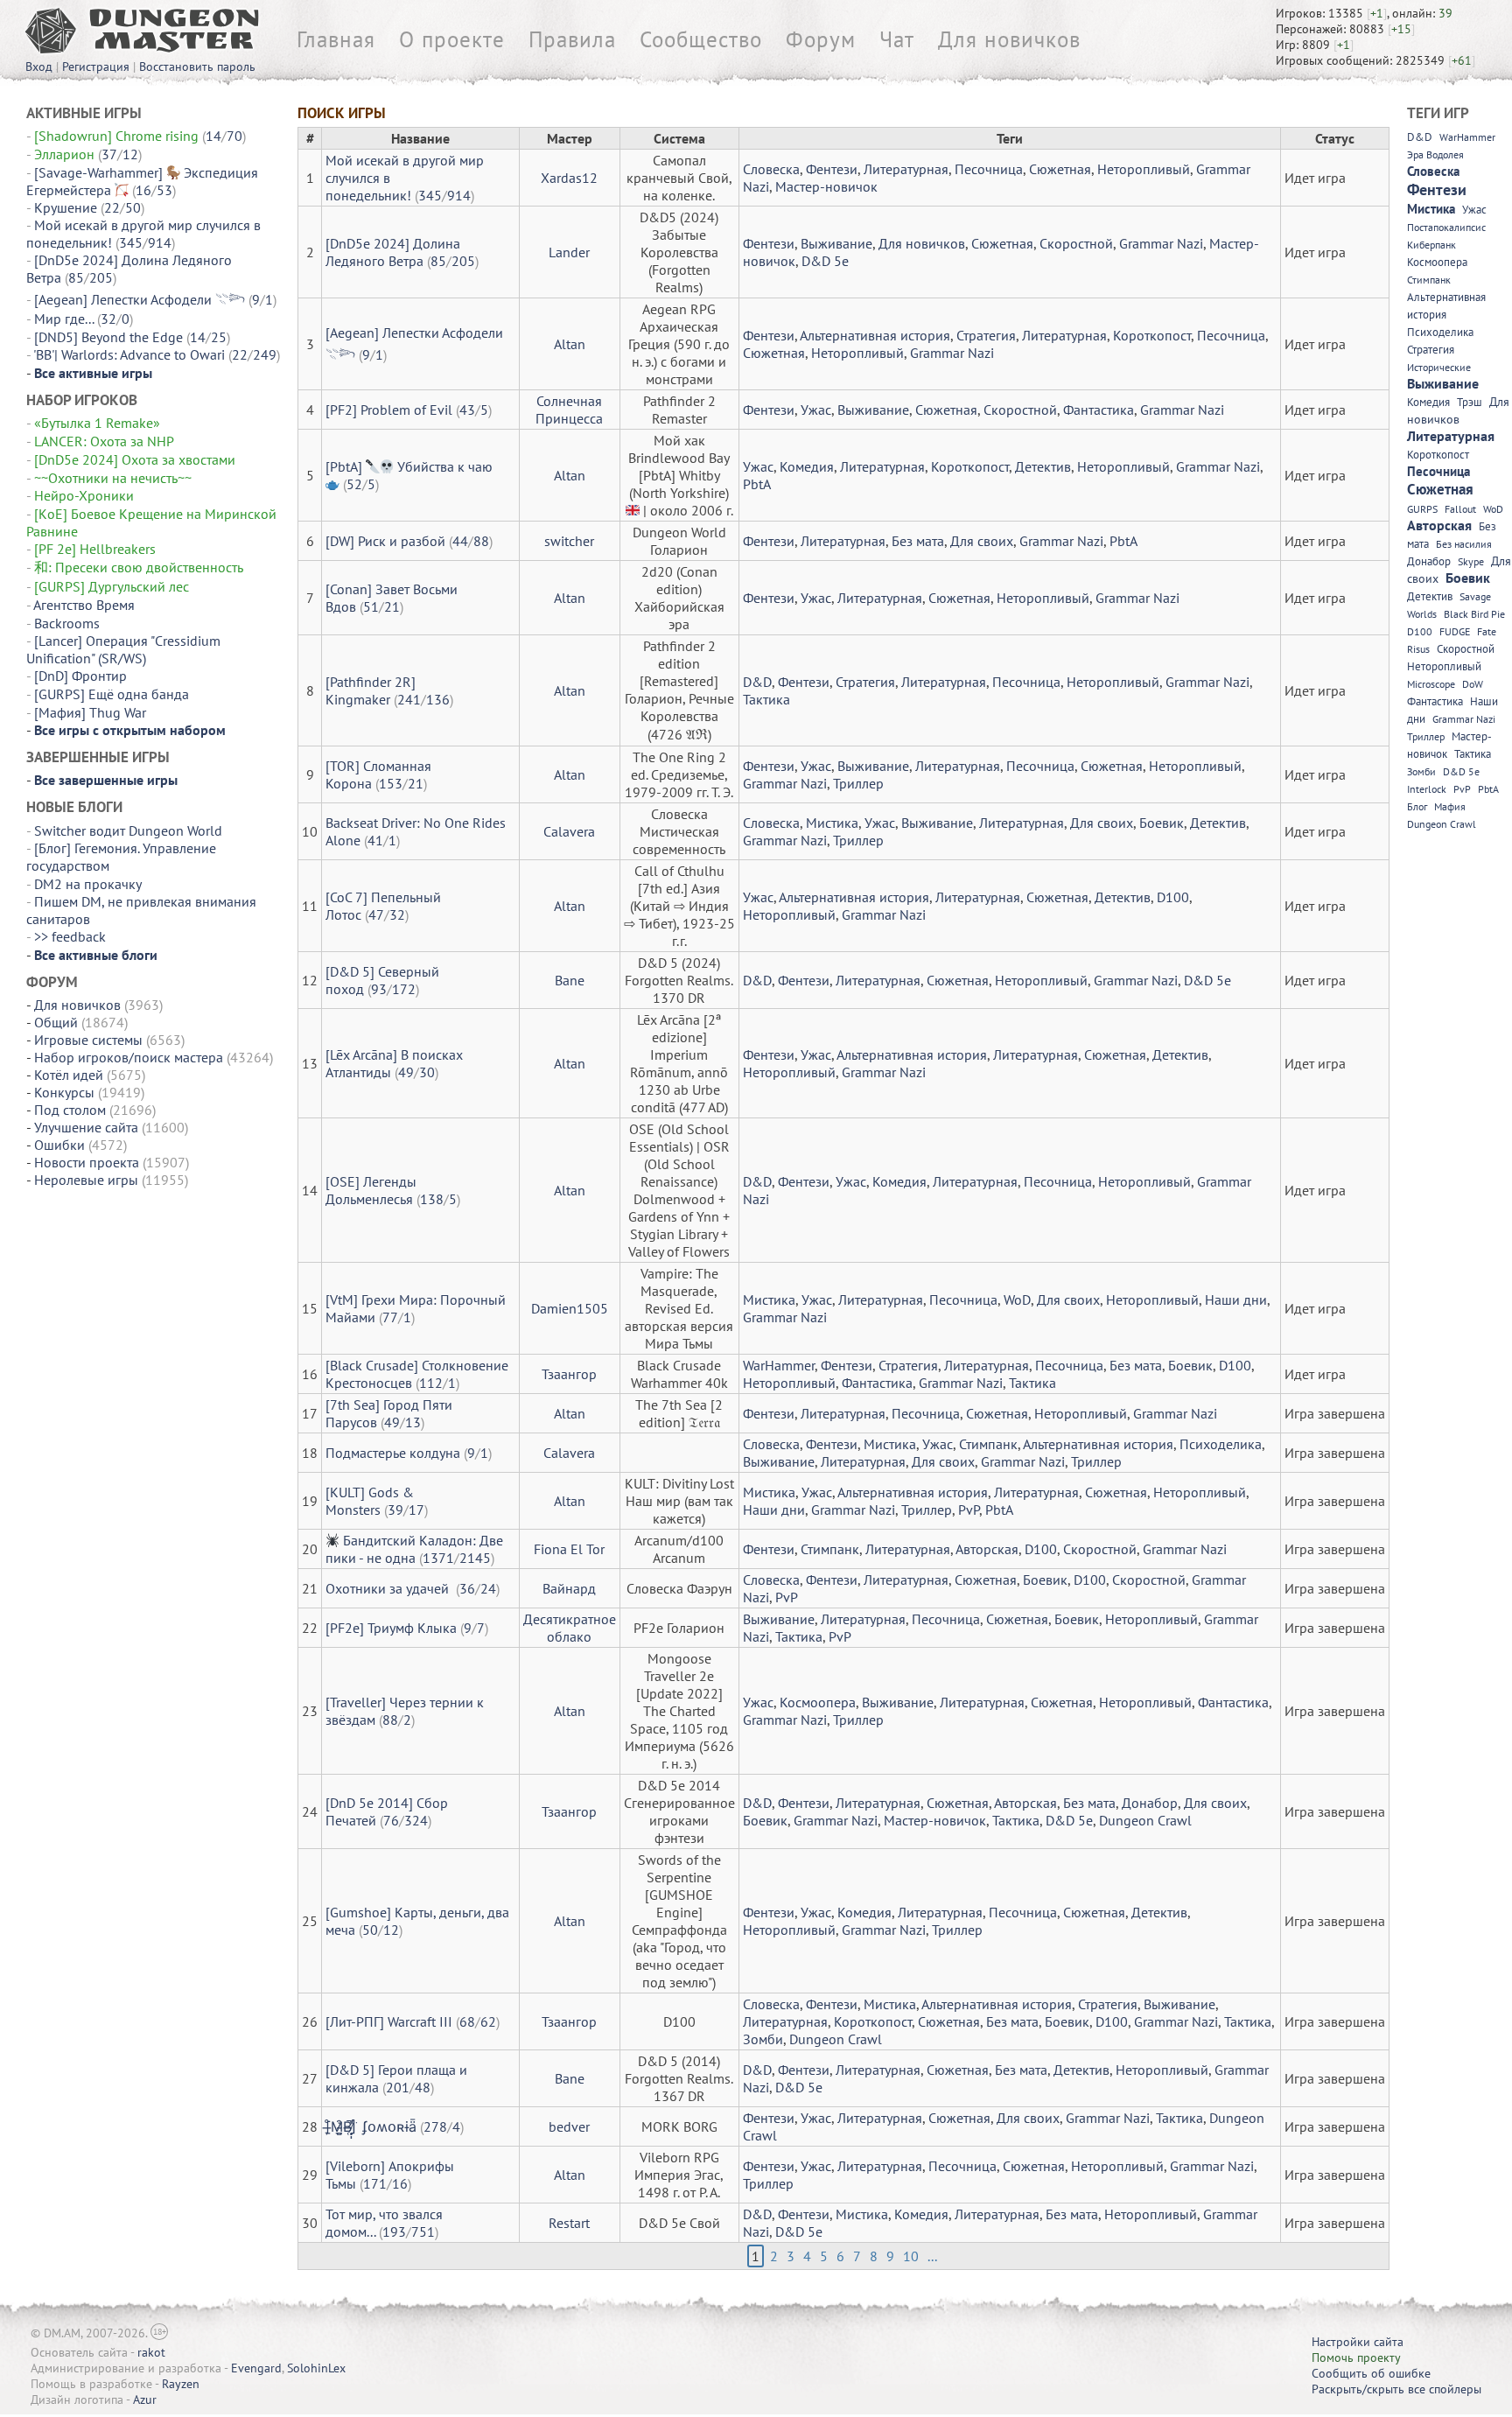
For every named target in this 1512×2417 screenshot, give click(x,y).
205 (101, 277)
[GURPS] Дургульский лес (112, 586)
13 (413, 1422)
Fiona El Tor (569, 1549)
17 (416, 1510)
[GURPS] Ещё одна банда (112, 694)
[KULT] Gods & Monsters (370, 1501)
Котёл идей (69, 1075)
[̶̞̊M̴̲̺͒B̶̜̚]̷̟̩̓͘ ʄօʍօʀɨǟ (371, 2126)
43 (467, 410)
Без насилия (1464, 544)
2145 (475, 1558)
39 (395, 1510)
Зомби (763, 2039)
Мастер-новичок (826, 186)
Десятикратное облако (570, 1628)
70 (234, 136)
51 (371, 606)
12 (130, 154)
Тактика (766, 699)
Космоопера (818, 1702)
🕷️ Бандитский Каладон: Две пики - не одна (414, 1549)
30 (427, 1072)
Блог (1417, 806)
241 (409, 699)
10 (911, 2256)
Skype (1471, 561)
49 (406, 1072)
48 (423, 2087)
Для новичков (1009, 39)
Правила (572, 39)
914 (160, 242)
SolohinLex (316, 2368)
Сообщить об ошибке (1371, 2373)
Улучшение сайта (86, 1127)
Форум (821, 39)
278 (435, 2126)
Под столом (70, 1110)
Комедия (807, 466)
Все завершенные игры (106, 780)
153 (391, 783)
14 (213, 136)
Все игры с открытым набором (130, 730)
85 (76, 277)
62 (488, 2021)
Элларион (64, 154)
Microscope (1431, 684)
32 (108, 319)
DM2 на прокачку (87, 884)
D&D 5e (825, 261)
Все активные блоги (96, 955)
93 (379, 989)
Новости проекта (87, 1162)
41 (375, 840)
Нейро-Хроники (84, 495)
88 (481, 541)
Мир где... (64, 319)
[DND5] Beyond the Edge (108, 337)
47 (376, 914)
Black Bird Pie (1474, 614)
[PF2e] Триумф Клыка (391, 1628)
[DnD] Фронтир (80, 676)
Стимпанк (988, 1444)
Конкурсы (64, 1092)
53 (164, 190)
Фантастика (1099, 410)
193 (394, 2231)
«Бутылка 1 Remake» (97, 423)
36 (467, 1588)
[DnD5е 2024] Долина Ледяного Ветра (393, 252)
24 (488, 1588)
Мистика (832, 823)
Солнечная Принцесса (569, 410)
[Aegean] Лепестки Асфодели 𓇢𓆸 (140, 299)
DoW (1473, 684)
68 (467, 2021)
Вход (39, 67)
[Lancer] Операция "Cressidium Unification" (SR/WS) (123, 649)
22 (112, 207)
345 (131, 242)
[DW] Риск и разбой (385, 541)
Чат (897, 39)
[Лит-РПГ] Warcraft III (389, 2021)
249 (265, 354)
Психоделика (1221, 1444)
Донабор (1150, 1803)
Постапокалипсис (1446, 227)
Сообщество (701, 39)
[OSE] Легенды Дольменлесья (371, 1190)
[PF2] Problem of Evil (389, 410)
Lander (569, 252)
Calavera (569, 831)
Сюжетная (1060, 169)
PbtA (757, 484)
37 (109, 154)
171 (375, 2183)
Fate (1487, 631)
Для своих (982, 541)
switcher (569, 541)
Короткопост (1152, 335)
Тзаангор (569, 1374)
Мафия (1450, 806)
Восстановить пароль (197, 67)
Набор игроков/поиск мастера (129, 1057)
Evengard (256, 2368)
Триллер (858, 783)
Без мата (918, 541)
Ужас (816, 410)
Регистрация (96, 67)
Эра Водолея (1435, 154)
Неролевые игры (86, 1180)
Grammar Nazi (1161, 243)
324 (416, 1820)
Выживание (836, 243)
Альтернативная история (875, 335)
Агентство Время (84, 605)
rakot (151, 2352)
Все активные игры (93, 373)
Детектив (1043, 466)
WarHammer (779, 1365)
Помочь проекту (1356, 2357)
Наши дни (1236, 1300)
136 (438, 699)
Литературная (906, 169)
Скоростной (1076, 243)
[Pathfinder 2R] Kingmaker (371, 690)
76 (391, 1820)
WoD (1017, 1300)
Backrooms (69, 623)
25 (219, 337)
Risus (1418, 649)
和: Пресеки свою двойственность (138, 567)
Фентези (832, 169)
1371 (438, 1558)
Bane (570, 980)
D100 (1173, 897)
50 (133, 207)
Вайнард (569, 1588)
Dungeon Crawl (1145, 1820)
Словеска (771, 169)
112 (431, 1383)
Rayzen (181, 2384)
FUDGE (1455, 631)
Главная (336, 39)
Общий (56, 1022)
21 (392, 606)
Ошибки (59, 1145)
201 (398, 2087)
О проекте (452, 39)
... (932, 2256)
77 (390, 1317)
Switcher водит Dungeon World (128, 830)
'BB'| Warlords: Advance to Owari (129, 354)
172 (404, 989)
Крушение (66, 207)
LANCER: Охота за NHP (104, 441)
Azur (145, 2399)
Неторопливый (1144, 169)
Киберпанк (1431, 245)
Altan (570, 344)
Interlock (1427, 789)
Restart (569, 2223)
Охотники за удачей (389, 1588)
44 (460, 541)
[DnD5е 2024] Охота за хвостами (135, 459)
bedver (569, 2126)
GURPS (1422, 509)
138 (432, 1199)
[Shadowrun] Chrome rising (116, 136)
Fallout (1460, 509)
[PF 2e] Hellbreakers (95, 549)
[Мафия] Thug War (90, 712)
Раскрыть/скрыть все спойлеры (1396, 2389)
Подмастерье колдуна (393, 1453)
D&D (757, 682)
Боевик (1162, 823)
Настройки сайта (1358, 2342)
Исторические (1439, 367)
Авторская (987, 1549)
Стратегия (986, 335)
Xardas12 (569, 178)
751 (423, 2231)
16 (143, 190)
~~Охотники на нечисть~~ (113, 478)
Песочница (989, 169)
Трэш (1470, 402)
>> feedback (70, 936)
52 (354, 484)
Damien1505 (570, 1308)
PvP (969, 1510)
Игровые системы (88, 1040)
